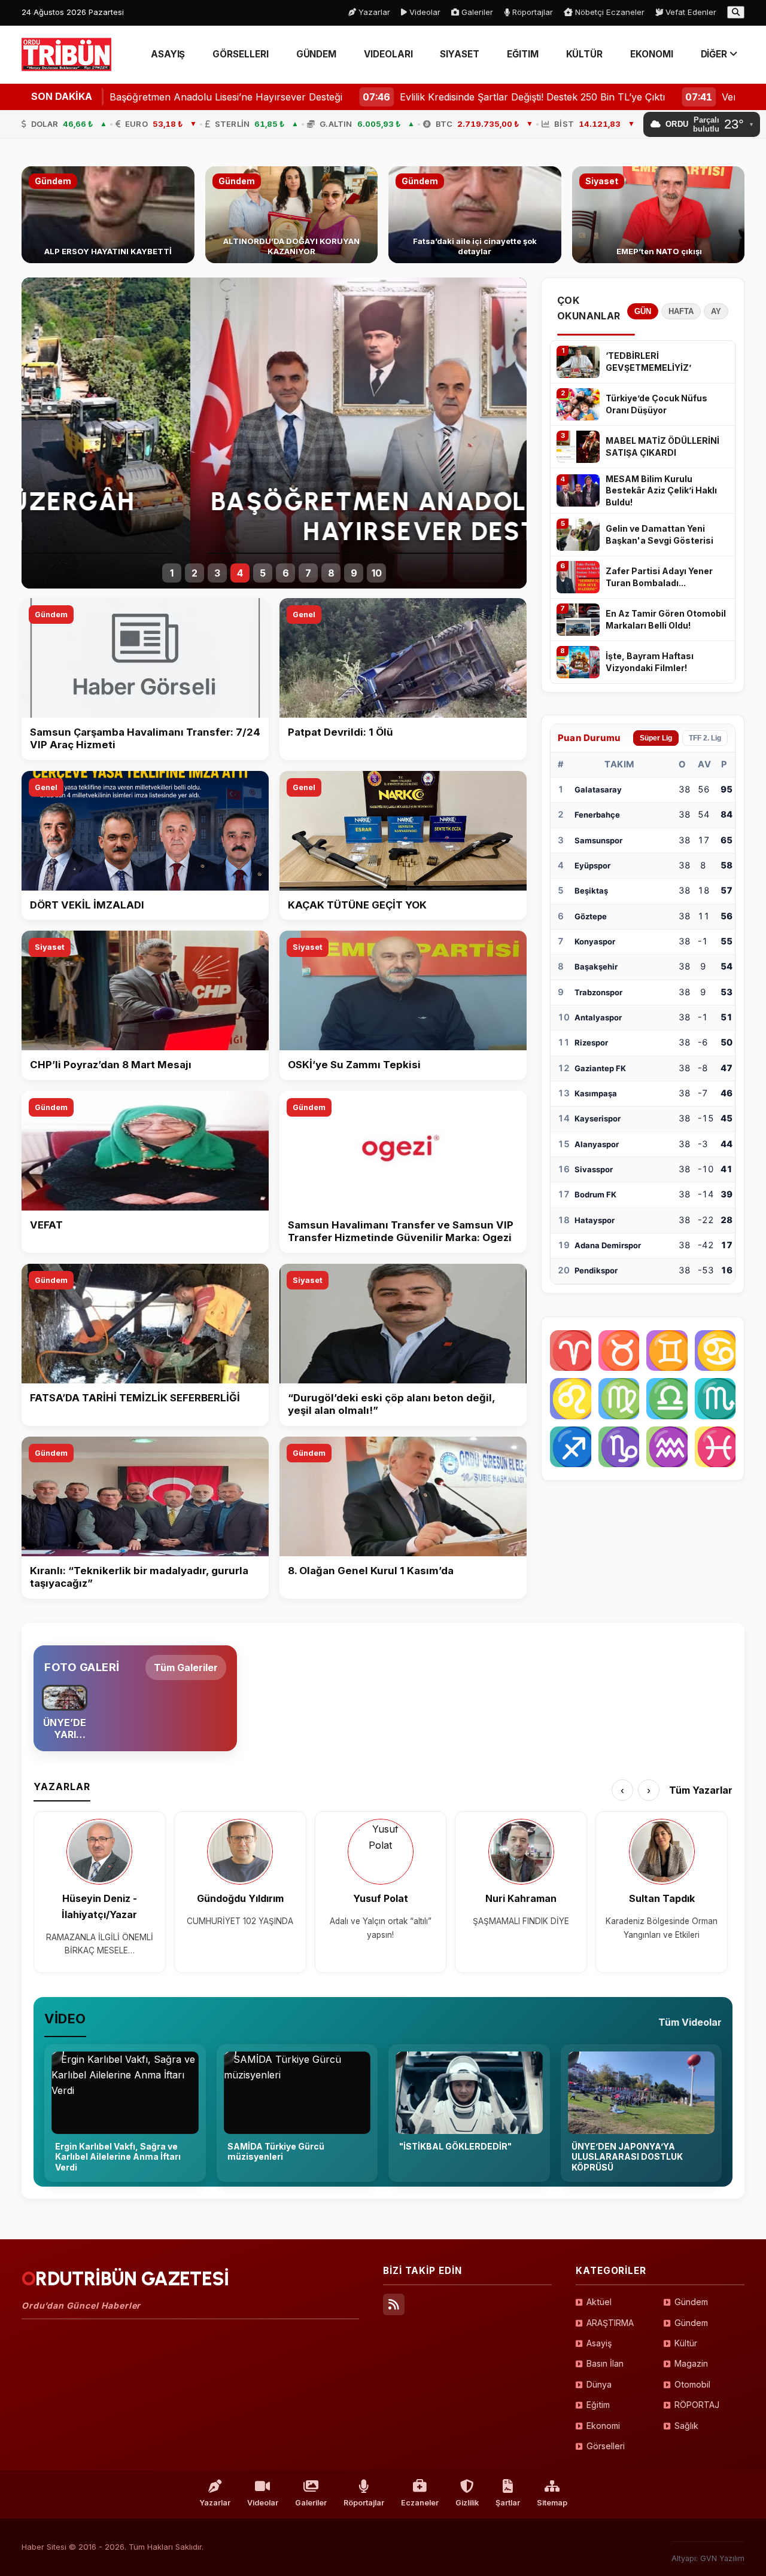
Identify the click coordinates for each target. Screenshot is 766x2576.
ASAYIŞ (168, 54)
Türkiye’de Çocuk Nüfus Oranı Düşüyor (656, 404)
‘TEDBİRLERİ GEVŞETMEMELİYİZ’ (648, 362)
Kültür (686, 2343)
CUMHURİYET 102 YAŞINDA (240, 1921)
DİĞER (715, 54)
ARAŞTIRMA (610, 2323)
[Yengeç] (715, 1351)
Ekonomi (603, 2426)
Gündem (51, 615)
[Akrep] (715, 1399)
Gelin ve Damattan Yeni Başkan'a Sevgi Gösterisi (659, 534)
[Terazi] (667, 1399)
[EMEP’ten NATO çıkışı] (659, 215)
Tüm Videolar (690, 2022)
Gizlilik (467, 2503)
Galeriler (476, 12)
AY (716, 311)
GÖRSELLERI (240, 54)
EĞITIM (523, 54)
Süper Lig (656, 738)
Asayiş (599, 2343)
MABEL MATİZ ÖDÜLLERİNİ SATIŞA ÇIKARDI (662, 446)
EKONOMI (651, 54)
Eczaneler (420, 2503)
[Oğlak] (619, 1447)
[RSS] (394, 2304)
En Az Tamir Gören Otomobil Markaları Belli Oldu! (666, 619)
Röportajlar (531, 12)
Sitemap (552, 2503)
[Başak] (619, 1399)
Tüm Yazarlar (701, 1790)
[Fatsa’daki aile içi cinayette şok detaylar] (475, 215)
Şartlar (508, 2503)
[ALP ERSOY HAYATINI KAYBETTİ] (108, 215)
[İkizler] (667, 1351)
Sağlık (686, 2426)
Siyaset (50, 947)
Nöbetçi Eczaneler (609, 12)
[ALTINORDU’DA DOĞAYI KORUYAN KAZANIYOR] (292, 215)
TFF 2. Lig (705, 738)
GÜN (643, 311)
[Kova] (667, 1447)
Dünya (599, 2384)
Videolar (424, 12)
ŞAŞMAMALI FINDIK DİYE (521, 1921)
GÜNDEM (317, 54)
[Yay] (571, 1447)
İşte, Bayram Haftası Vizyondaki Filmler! (650, 662)
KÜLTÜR (585, 54)
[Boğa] (619, 1351)
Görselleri (606, 2446)
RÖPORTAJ (697, 2405)
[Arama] (736, 12)
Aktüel (599, 2302)
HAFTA (681, 311)
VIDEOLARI (388, 54)
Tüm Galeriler (186, 1667)
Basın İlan (605, 2363)
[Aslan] (571, 1399)
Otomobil (692, 2384)
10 (377, 573)
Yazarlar (373, 12)
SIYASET (459, 54)
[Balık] (715, 1447)
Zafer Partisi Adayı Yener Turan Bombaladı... (659, 577)
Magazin (691, 2363)
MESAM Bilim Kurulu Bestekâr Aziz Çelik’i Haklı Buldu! (661, 490)
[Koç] (571, 1351)
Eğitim (598, 2405)
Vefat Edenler (690, 12)
